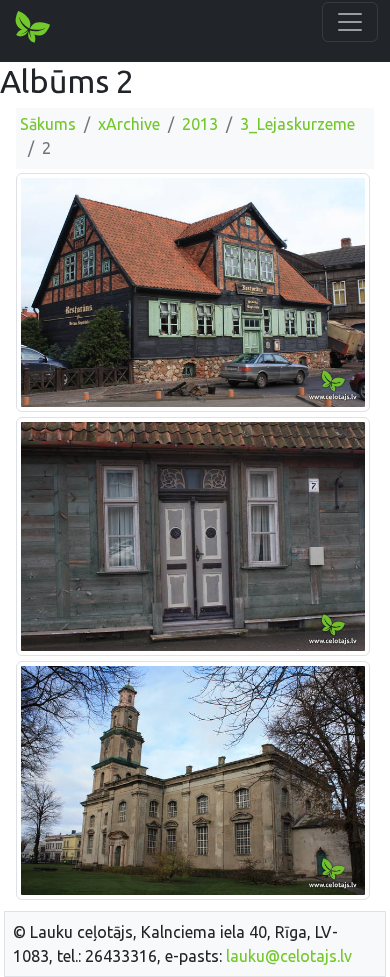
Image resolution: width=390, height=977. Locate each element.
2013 (200, 124)
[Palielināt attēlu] (193, 291)
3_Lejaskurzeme (297, 124)
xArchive (129, 124)
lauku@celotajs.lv (289, 956)
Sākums (48, 124)
